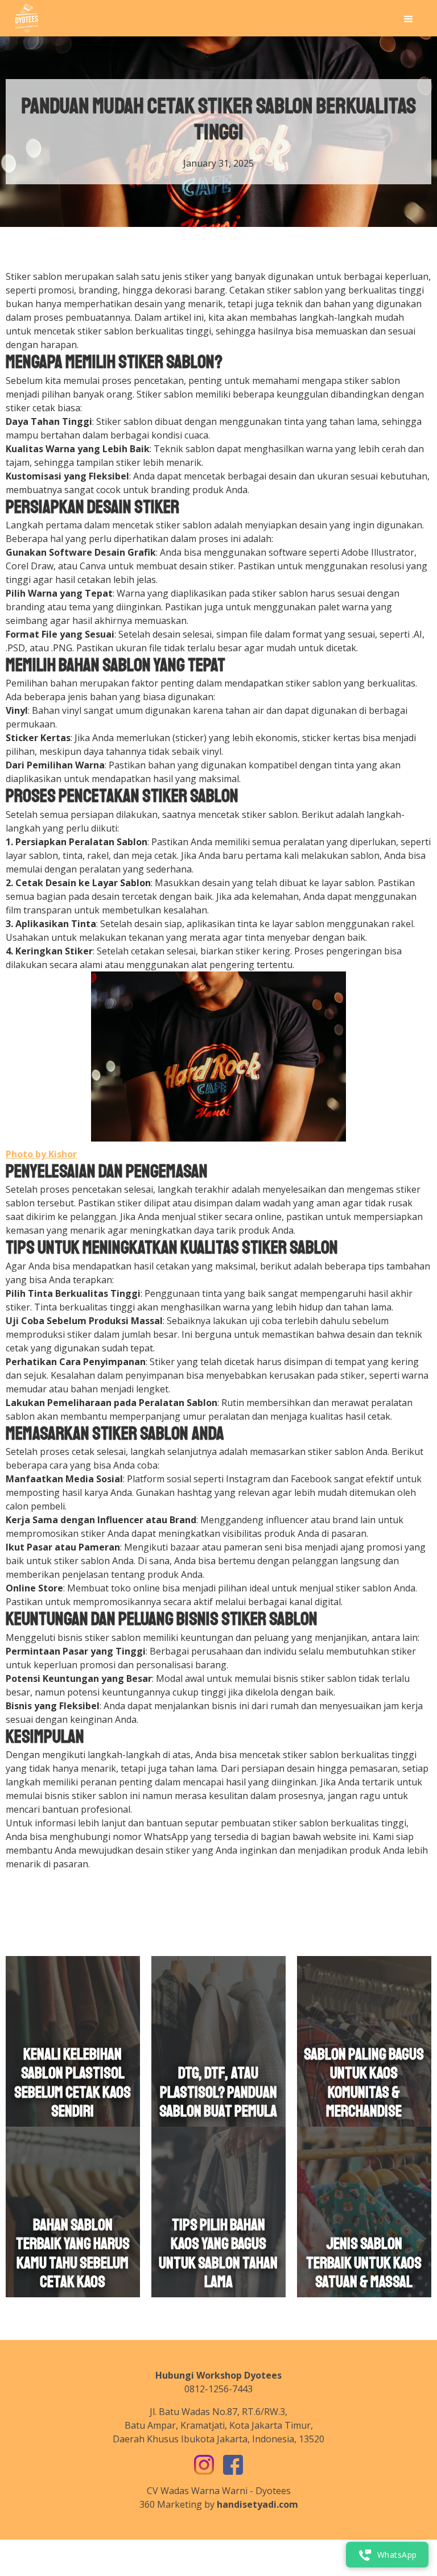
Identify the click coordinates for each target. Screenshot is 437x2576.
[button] (409, 18)
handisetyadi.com (257, 2504)
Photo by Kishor (41, 1154)
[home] (27, 18)
